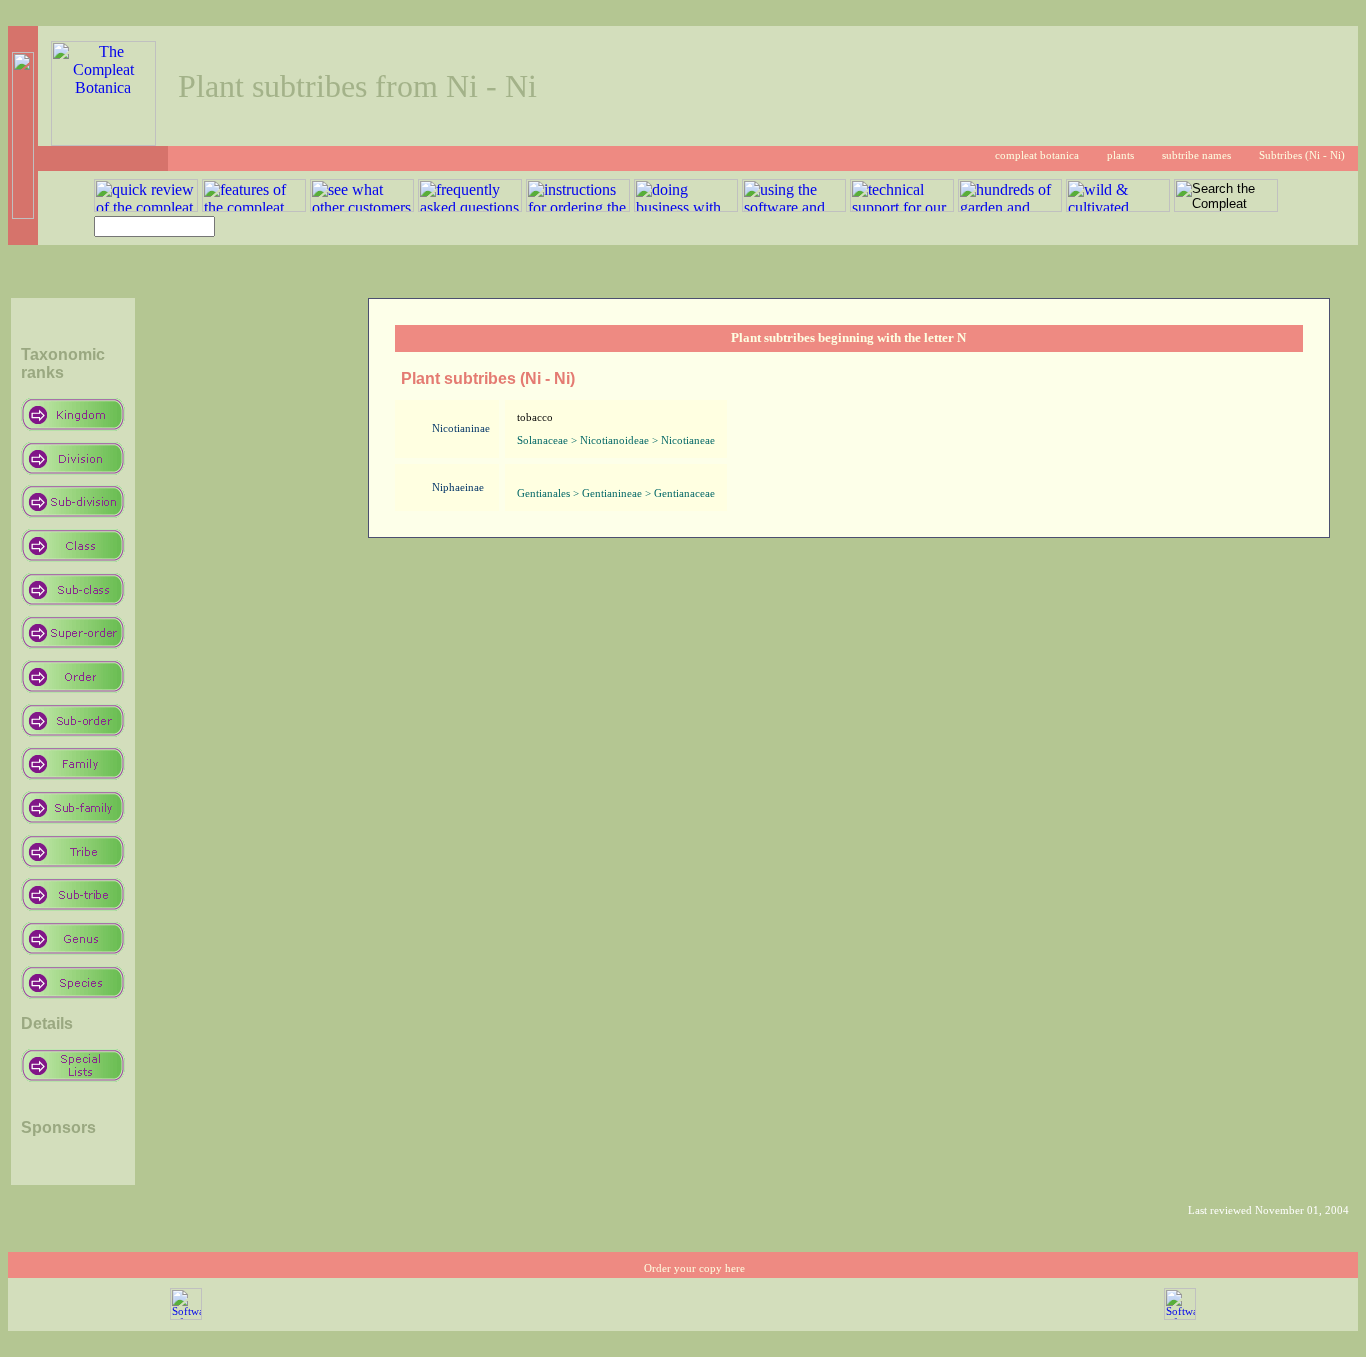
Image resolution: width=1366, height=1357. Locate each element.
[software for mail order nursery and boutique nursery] (186, 1316)
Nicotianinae (461, 428)
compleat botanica (1037, 155)
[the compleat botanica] (103, 140)
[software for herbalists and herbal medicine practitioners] (1180, 1316)
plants (1120, 155)
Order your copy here (694, 1268)
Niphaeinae (458, 487)
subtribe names (1196, 155)
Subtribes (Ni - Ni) (1302, 155)
